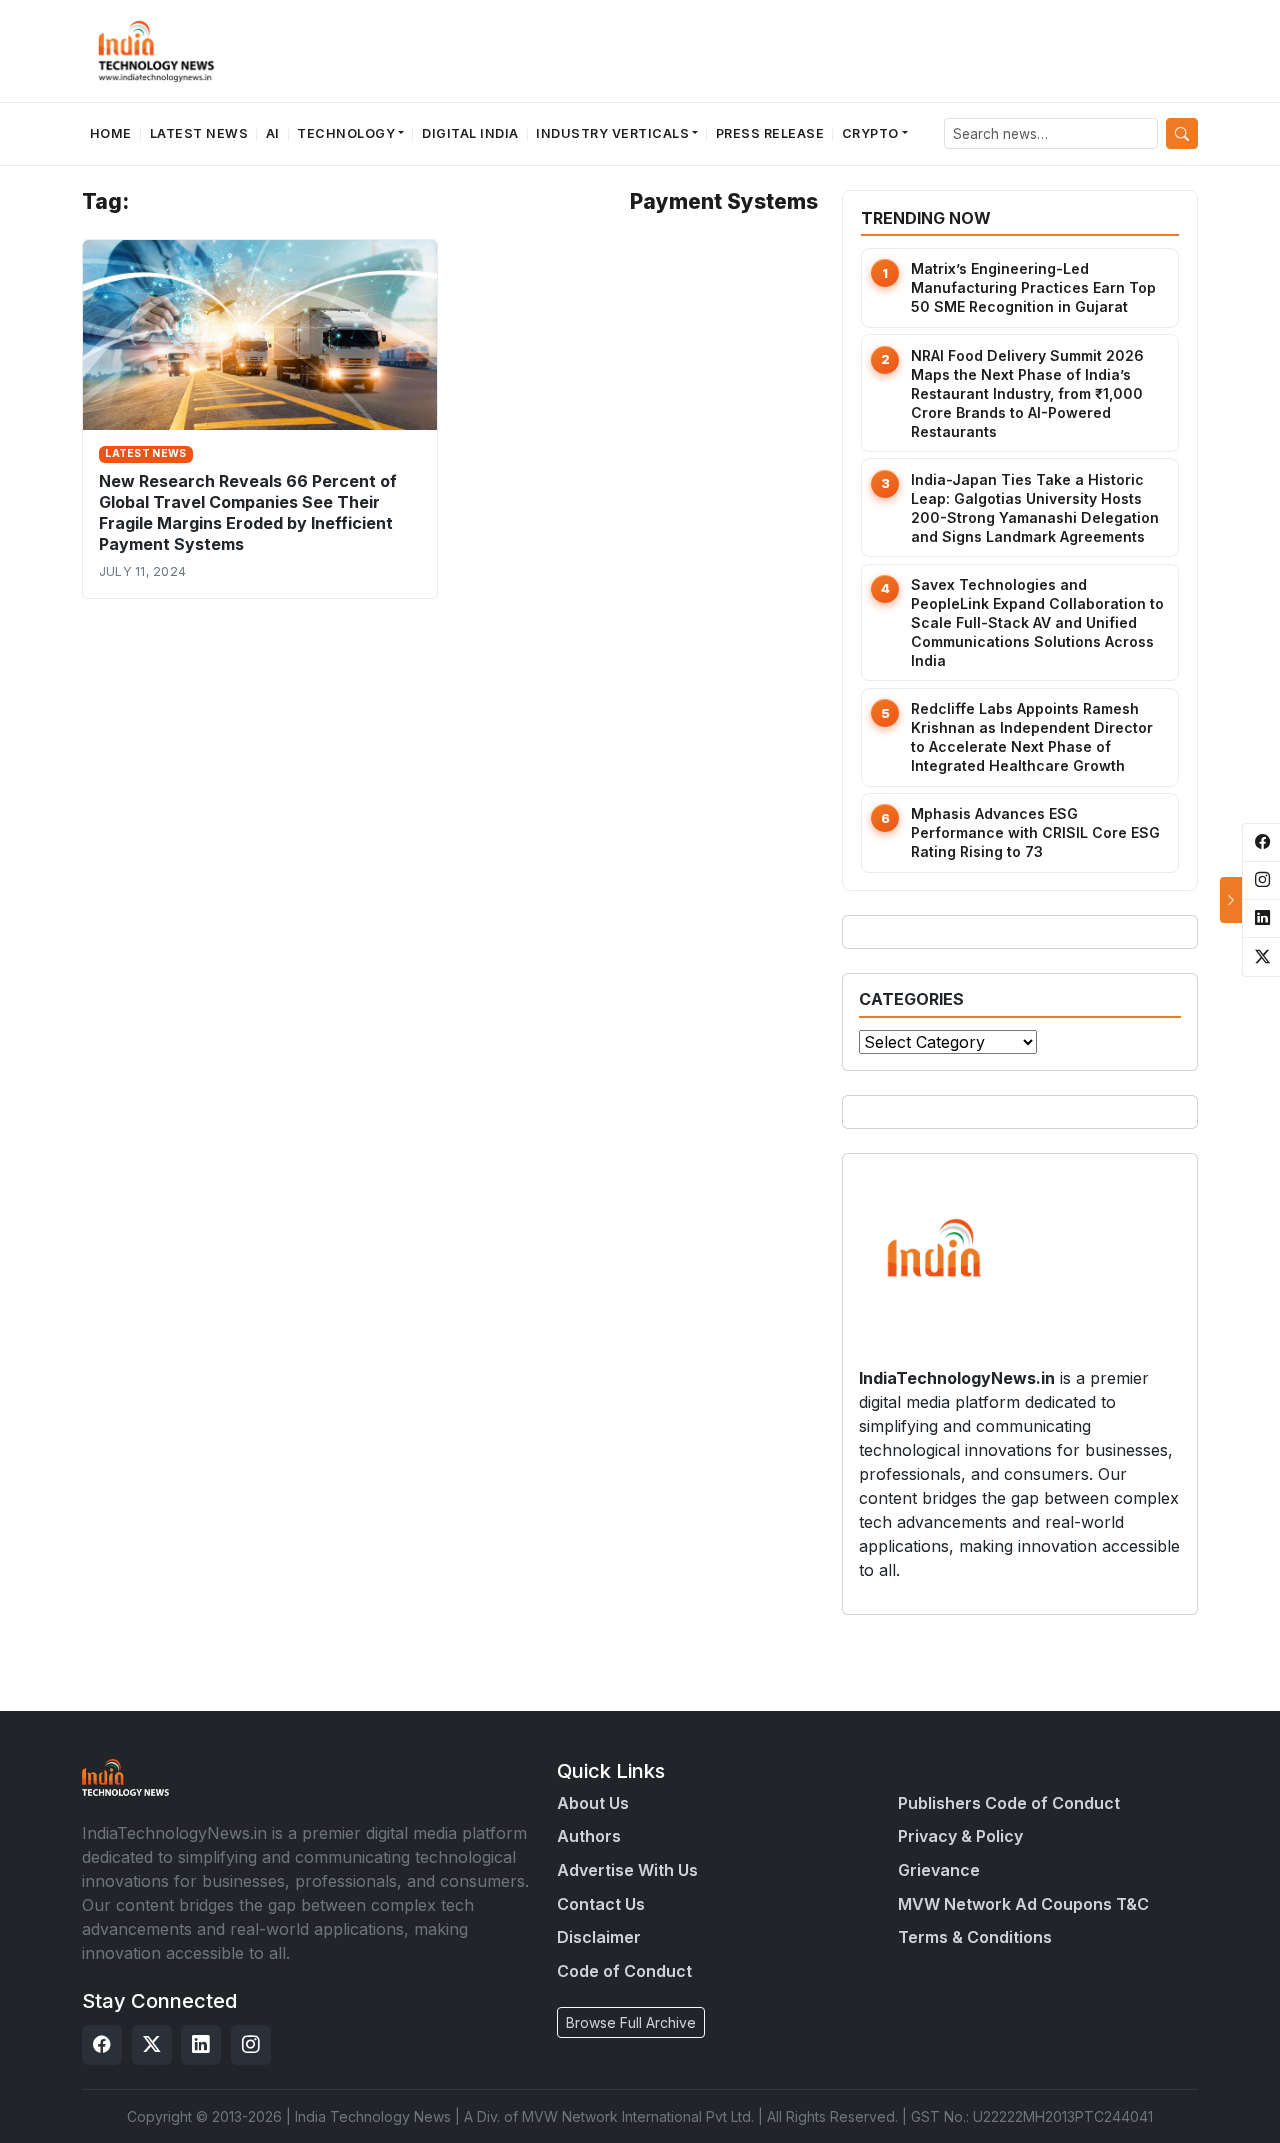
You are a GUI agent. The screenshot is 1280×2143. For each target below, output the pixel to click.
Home (111, 133)
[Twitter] (152, 2045)
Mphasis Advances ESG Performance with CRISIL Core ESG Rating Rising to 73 (1035, 832)
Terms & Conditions (975, 1937)
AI (273, 133)
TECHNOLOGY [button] (346, 133)
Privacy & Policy (960, 1836)
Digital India (470, 133)
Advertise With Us (627, 1870)
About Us (593, 1803)
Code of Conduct (624, 1971)
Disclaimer (599, 1937)
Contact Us (601, 1904)
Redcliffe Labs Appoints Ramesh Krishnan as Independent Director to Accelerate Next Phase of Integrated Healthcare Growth (1032, 737)
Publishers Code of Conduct (1009, 1803)
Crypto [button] (870, 133)
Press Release (770, 133)
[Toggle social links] (1231, 900)
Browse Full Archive (631, 2022)
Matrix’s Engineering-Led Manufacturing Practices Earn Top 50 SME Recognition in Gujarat (1033, 287)
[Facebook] (102, 2045)
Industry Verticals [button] (612, 133)
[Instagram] (251, 2045)
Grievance (939, 1870)
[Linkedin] (201, 2045)
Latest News (199, 133)
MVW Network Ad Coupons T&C (1023, 1904)
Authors (589, 1836)
